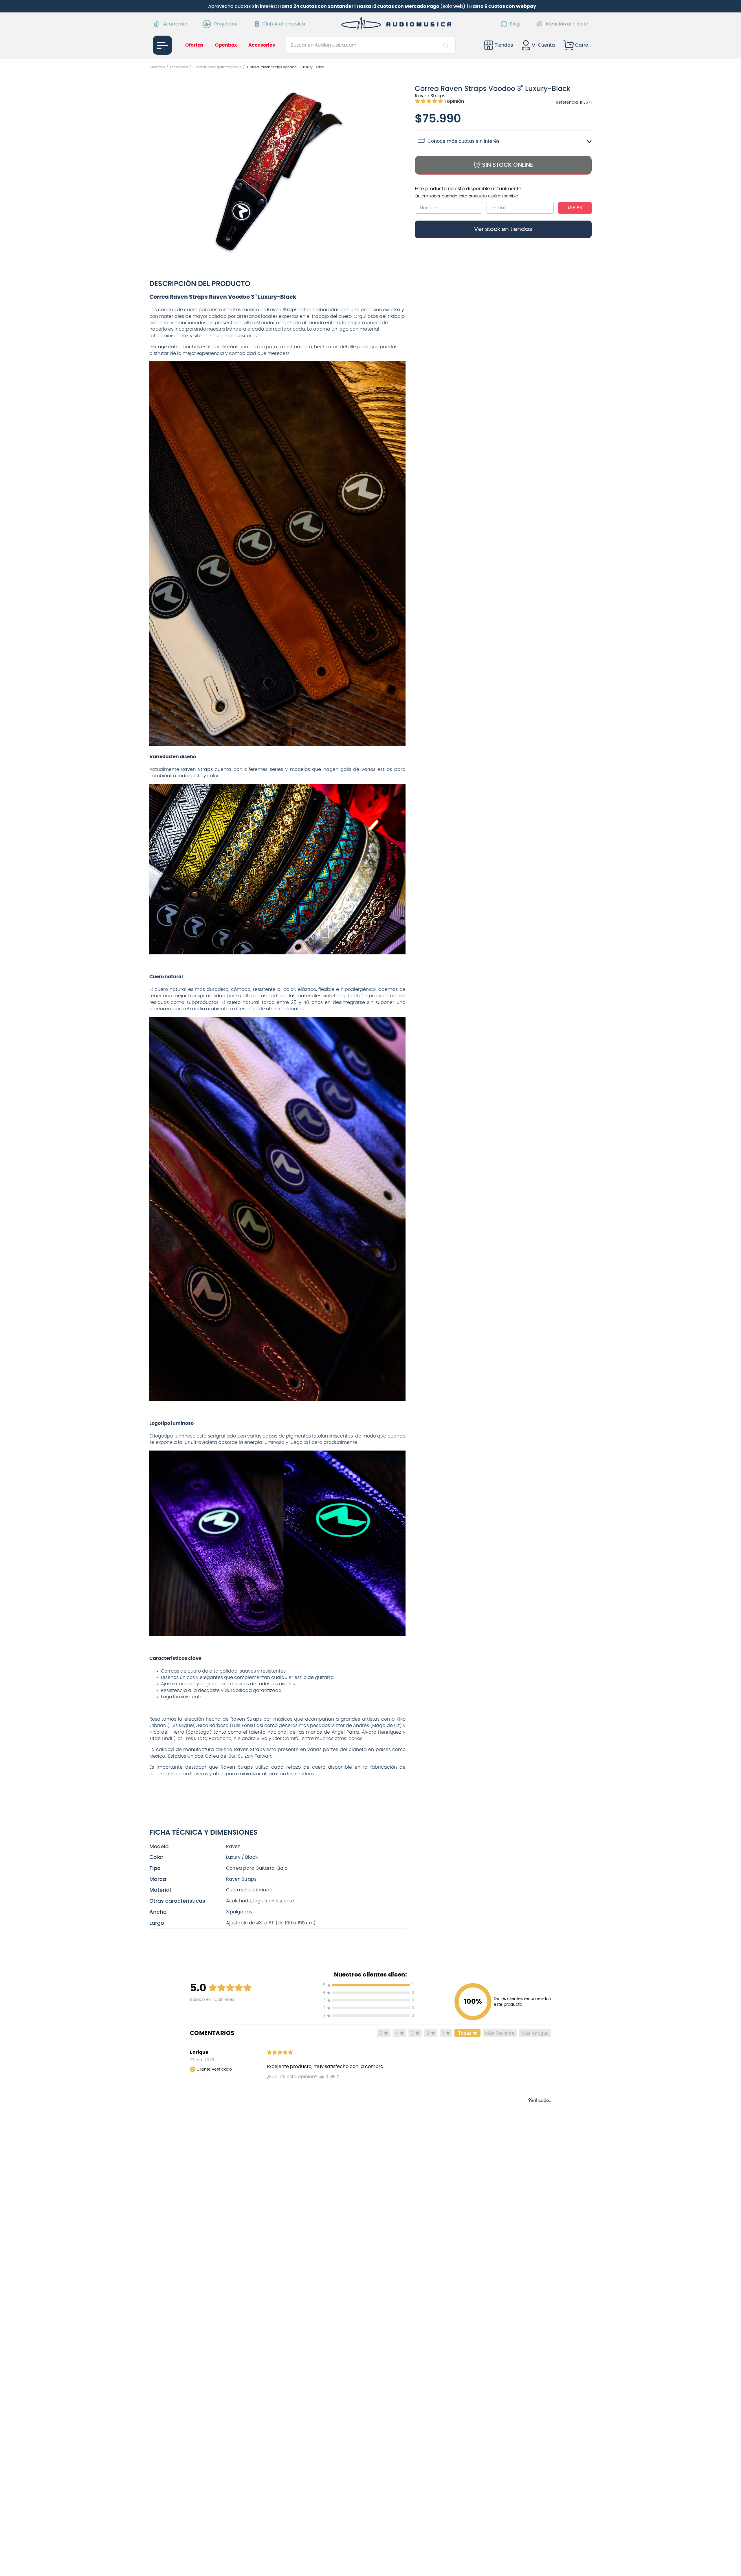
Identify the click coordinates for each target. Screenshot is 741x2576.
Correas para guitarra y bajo (218, 67)
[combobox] (371, 45)
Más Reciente (500, 2033)
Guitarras (157, 67)
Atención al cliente (567, 24)
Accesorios (179, 67)
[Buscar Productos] (447, 45)
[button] (278, 173)
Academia (175, 24)
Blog (515, 24)
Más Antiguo (535, 2033)
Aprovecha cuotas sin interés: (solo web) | (372, 6)
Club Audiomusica (284, 24)
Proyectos (226, 24)
